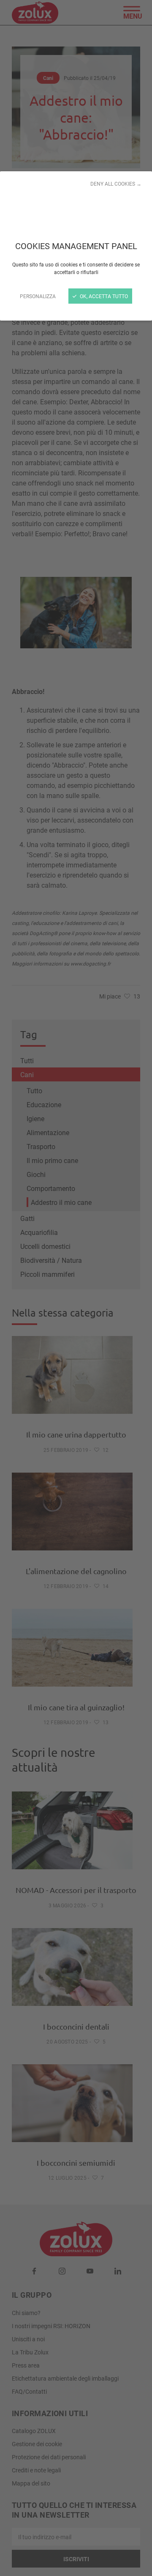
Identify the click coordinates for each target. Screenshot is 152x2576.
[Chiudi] (76, 1288)
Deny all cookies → (116, 184)
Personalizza (38, 296)
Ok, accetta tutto (103, 296)
